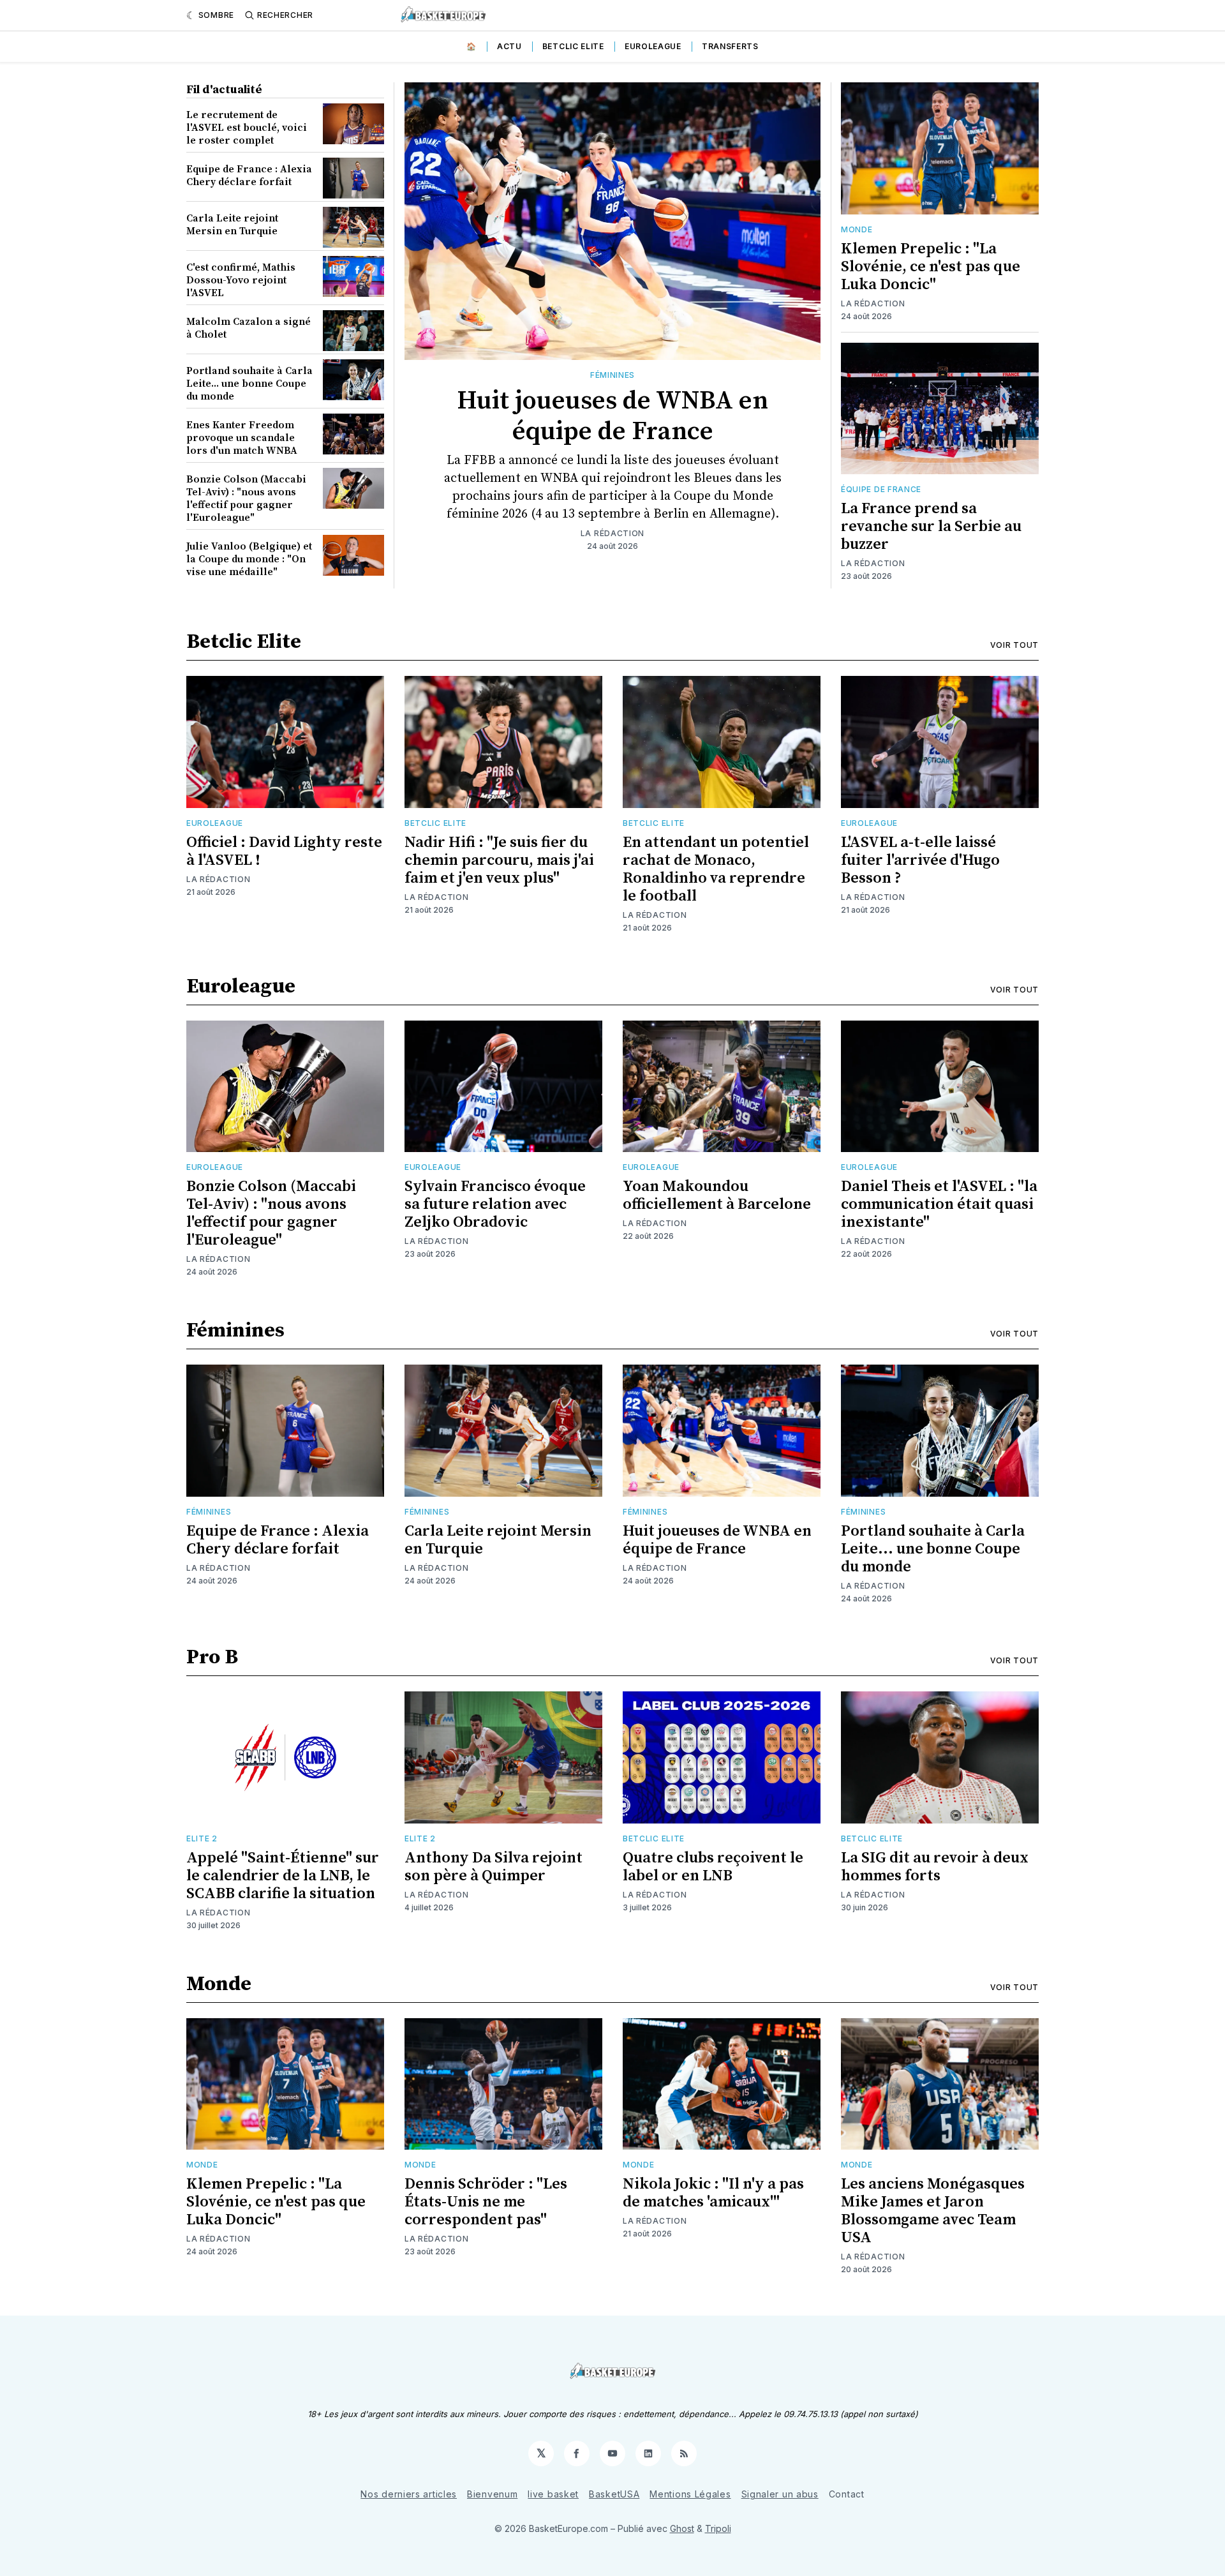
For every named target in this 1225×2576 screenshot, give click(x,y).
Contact (847, 2494)
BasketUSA (614, 2494)
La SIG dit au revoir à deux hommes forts (935, 1867)
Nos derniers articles (409, 2494)
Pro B (212, 1658)
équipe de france (881, 489)
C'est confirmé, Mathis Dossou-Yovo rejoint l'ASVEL (241, 280)
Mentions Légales (690, 2494)
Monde (857, 229)
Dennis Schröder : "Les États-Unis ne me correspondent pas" (486, 2202)
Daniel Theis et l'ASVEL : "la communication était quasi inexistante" (939, 1204)
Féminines (612, 375)
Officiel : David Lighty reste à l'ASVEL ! (284, 851)
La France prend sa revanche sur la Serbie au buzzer (931, 527)
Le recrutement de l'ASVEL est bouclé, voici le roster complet (247, 128)
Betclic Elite (573, 46)
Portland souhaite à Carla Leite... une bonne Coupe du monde (249, 384)
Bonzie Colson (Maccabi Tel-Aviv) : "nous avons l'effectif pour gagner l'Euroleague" (246, 498)
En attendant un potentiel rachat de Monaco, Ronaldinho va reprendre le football (716, 869)
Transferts (730, 46)
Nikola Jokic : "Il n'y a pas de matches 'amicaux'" (713, 2193)
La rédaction (612, 533)
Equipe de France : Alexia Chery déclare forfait (249, 176)
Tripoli (718, 2528)
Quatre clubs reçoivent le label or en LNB (713, 1867)
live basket (553, 2494)
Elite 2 (202, 1838)
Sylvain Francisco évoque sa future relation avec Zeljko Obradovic (495, 1204)
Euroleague (653, 46)
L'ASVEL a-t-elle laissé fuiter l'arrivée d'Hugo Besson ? (920, 860)
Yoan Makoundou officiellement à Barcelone (717, 1195)
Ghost (682, 2528)
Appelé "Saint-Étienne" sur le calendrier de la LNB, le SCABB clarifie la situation (283, 1876)
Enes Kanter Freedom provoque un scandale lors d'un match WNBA (242, 438)
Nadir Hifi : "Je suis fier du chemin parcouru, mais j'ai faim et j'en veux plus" (499, 860)
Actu (509, 46)
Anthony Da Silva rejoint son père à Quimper (494, 1867)
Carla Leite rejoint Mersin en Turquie (232, 225)
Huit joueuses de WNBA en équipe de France (612, 416)
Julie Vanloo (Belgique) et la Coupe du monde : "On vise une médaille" (249, 559)
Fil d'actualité (224, 90)
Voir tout (1014, 645)
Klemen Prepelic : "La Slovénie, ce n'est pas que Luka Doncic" (931, 267)
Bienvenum (492, 2494)
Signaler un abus (780, 2494)
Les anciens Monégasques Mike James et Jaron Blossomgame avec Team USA (933, 2211)
